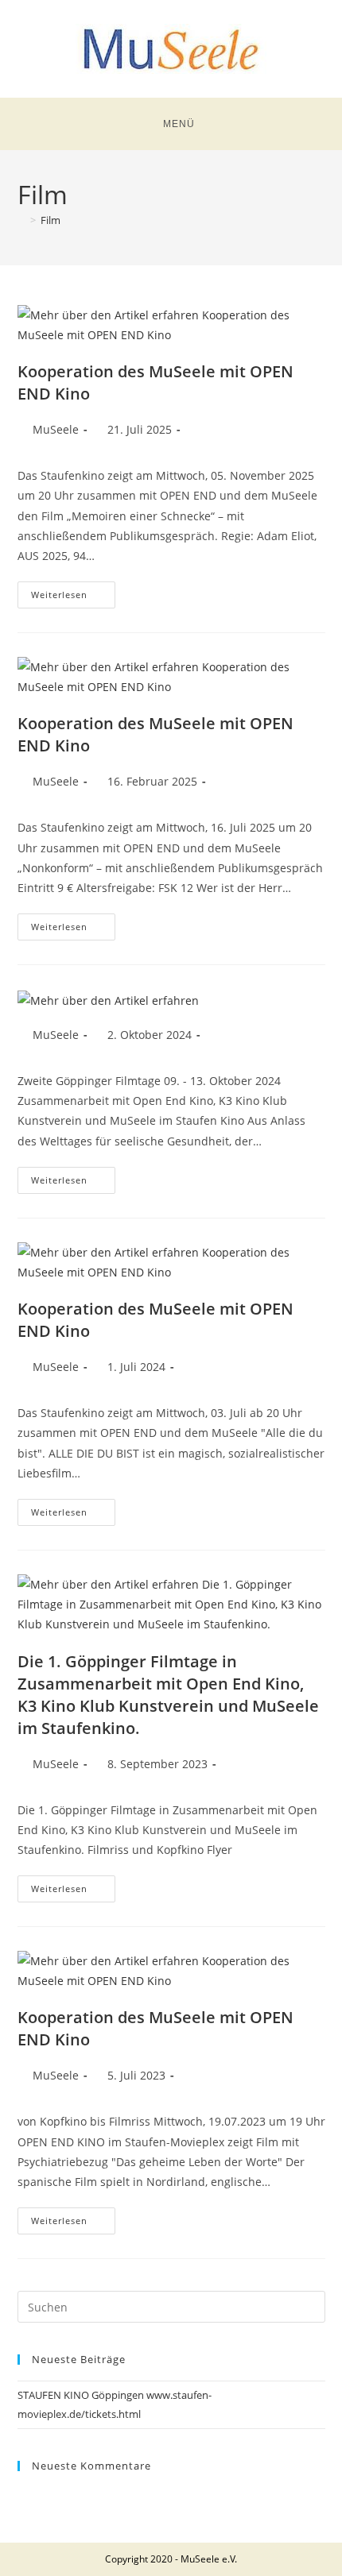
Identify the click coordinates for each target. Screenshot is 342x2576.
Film (51, 220)
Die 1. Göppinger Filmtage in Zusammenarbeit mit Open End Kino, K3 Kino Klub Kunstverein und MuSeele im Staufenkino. (168, 1695)
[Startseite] (21, 220)
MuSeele (56, 429)
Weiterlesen (73, 591)
